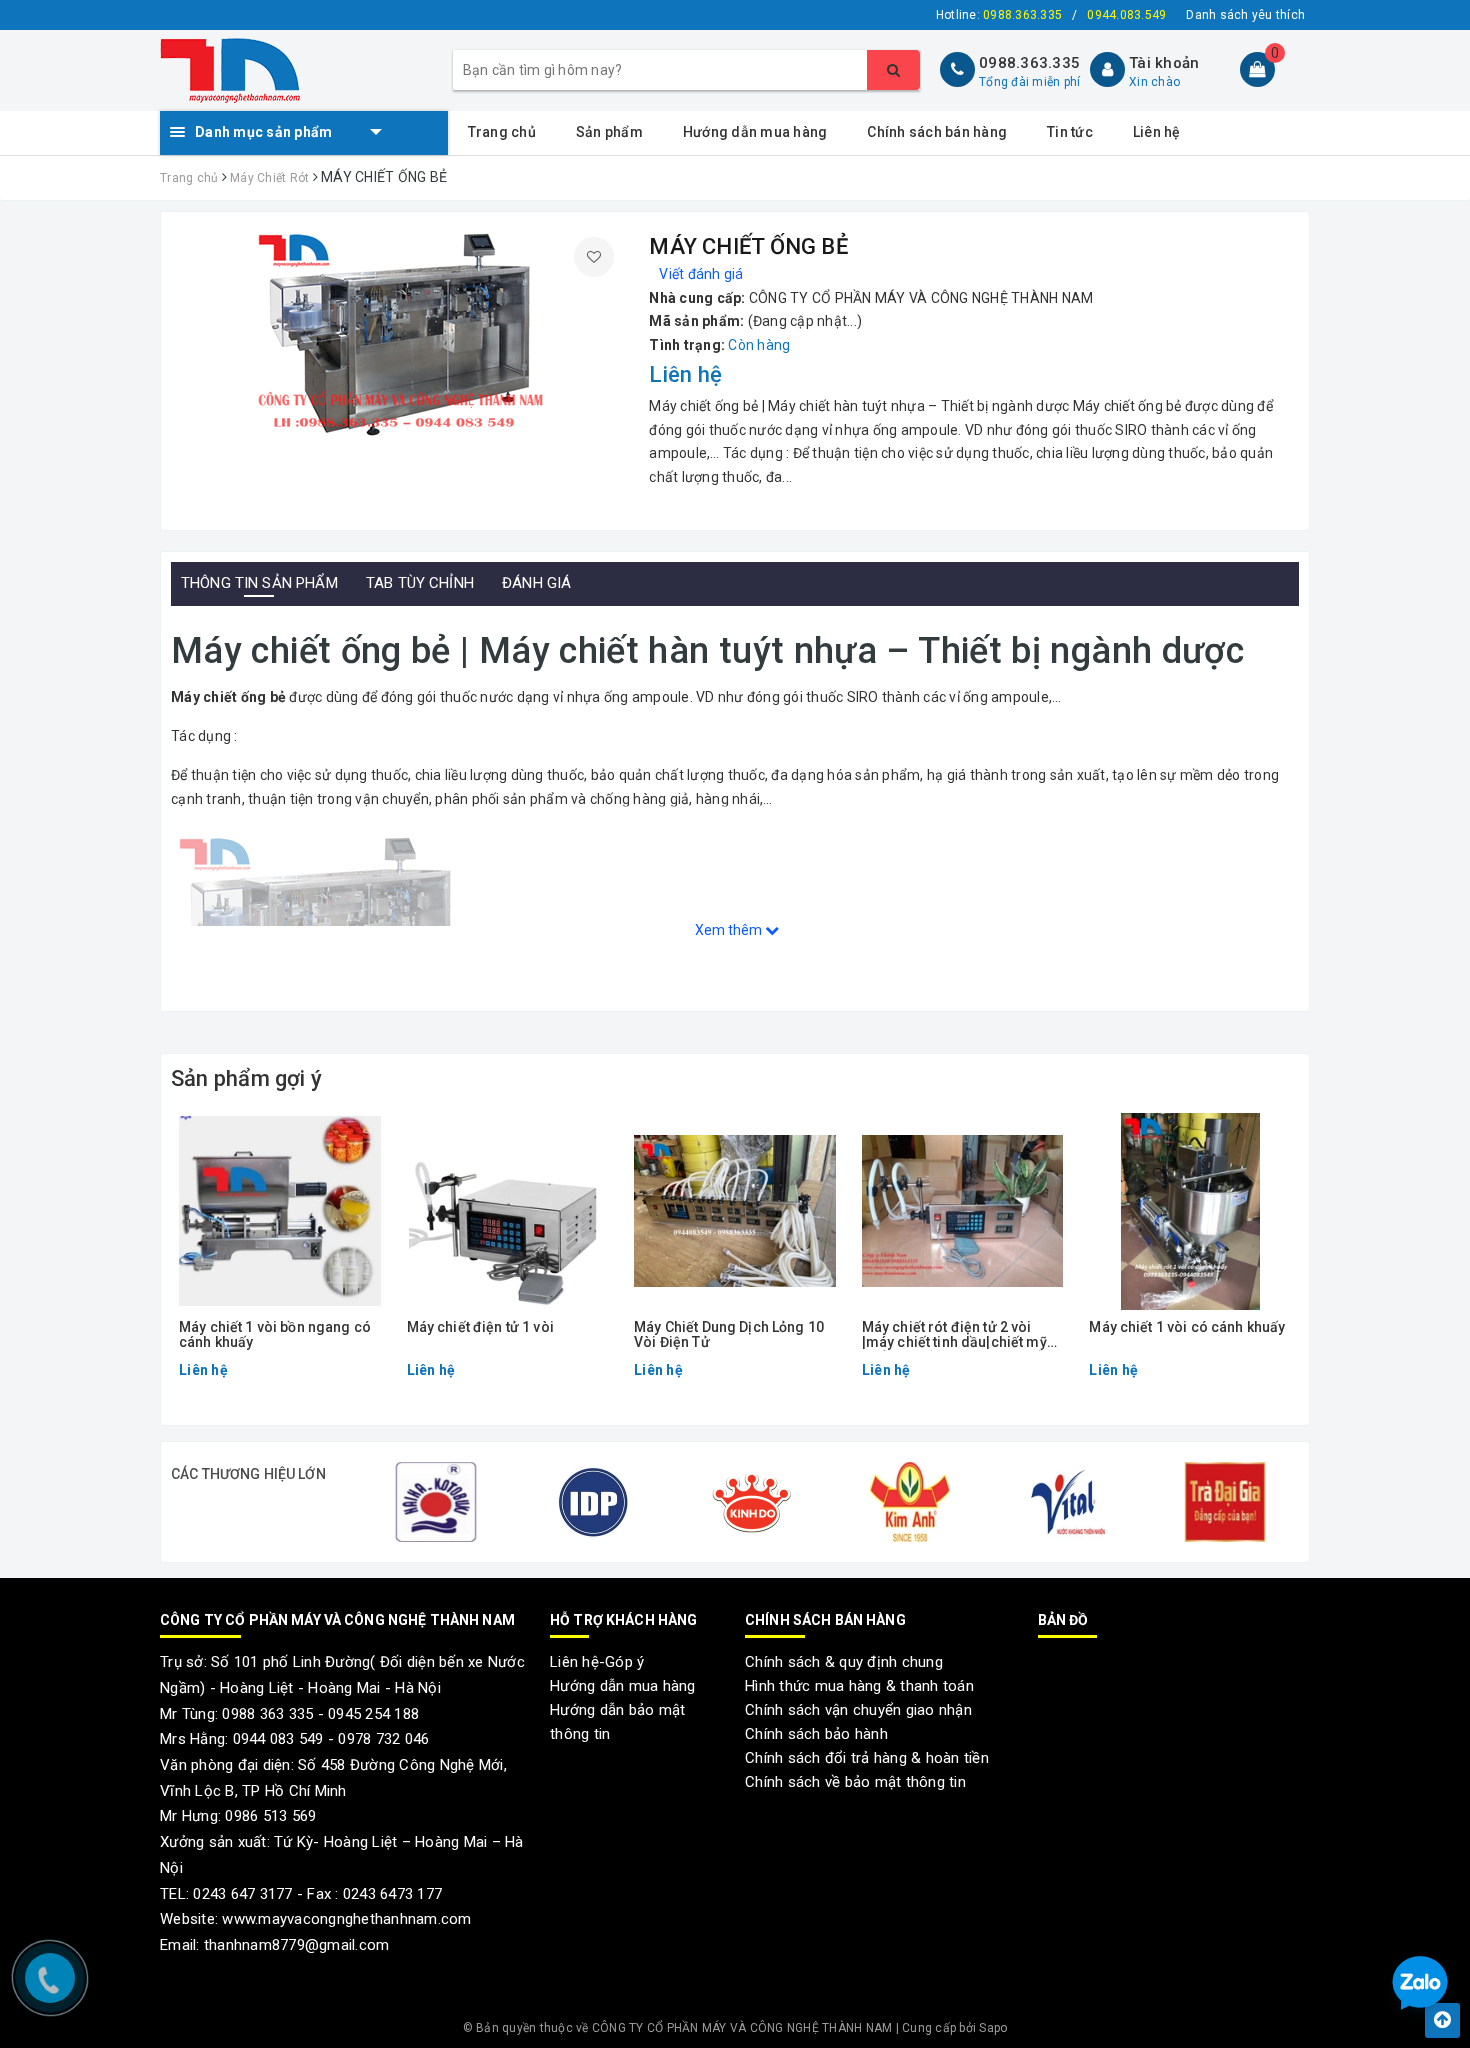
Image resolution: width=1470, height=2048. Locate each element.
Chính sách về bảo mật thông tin (855, 1782)
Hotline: (999, 15)
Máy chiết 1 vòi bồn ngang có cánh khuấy (275, 1335)
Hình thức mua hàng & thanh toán (859, 1686)
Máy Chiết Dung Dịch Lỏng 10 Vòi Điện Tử (729, 1335)
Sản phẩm (609, 132)
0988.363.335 (1029, 63)
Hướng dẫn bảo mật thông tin (617, 1722)
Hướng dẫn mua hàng (755, 132)
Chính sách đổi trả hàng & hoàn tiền (867, 1758)
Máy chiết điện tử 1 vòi (480, 1327)
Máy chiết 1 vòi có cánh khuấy (1187, 1327)
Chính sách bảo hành (816, 1734)
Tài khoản (1164, 63)
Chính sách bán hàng (937, 132)
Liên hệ (1157, 132)
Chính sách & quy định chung (844, 1662)
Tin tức (1070, 132)
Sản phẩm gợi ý (246, 1078)
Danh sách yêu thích (1245, 15)
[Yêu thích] (594, 257)
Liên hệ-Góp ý (597, 1662)
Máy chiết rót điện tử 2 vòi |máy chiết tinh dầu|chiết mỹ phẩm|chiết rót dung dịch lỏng (962, 1335)
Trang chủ (502, 132)
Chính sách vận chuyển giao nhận (858, 1710)
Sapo (993, 2028)
